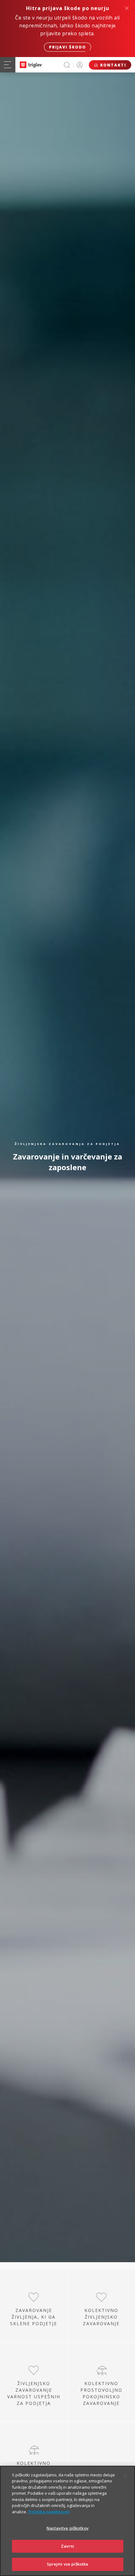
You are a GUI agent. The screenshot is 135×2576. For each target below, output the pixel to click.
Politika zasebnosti (49, 2512)
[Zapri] (125, 2476)
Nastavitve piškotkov (67, 2528)
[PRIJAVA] (80, 65)
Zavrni (68, 2546)
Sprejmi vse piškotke (68, 2564)
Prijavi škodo (67, 47)
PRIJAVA (80, 65)
